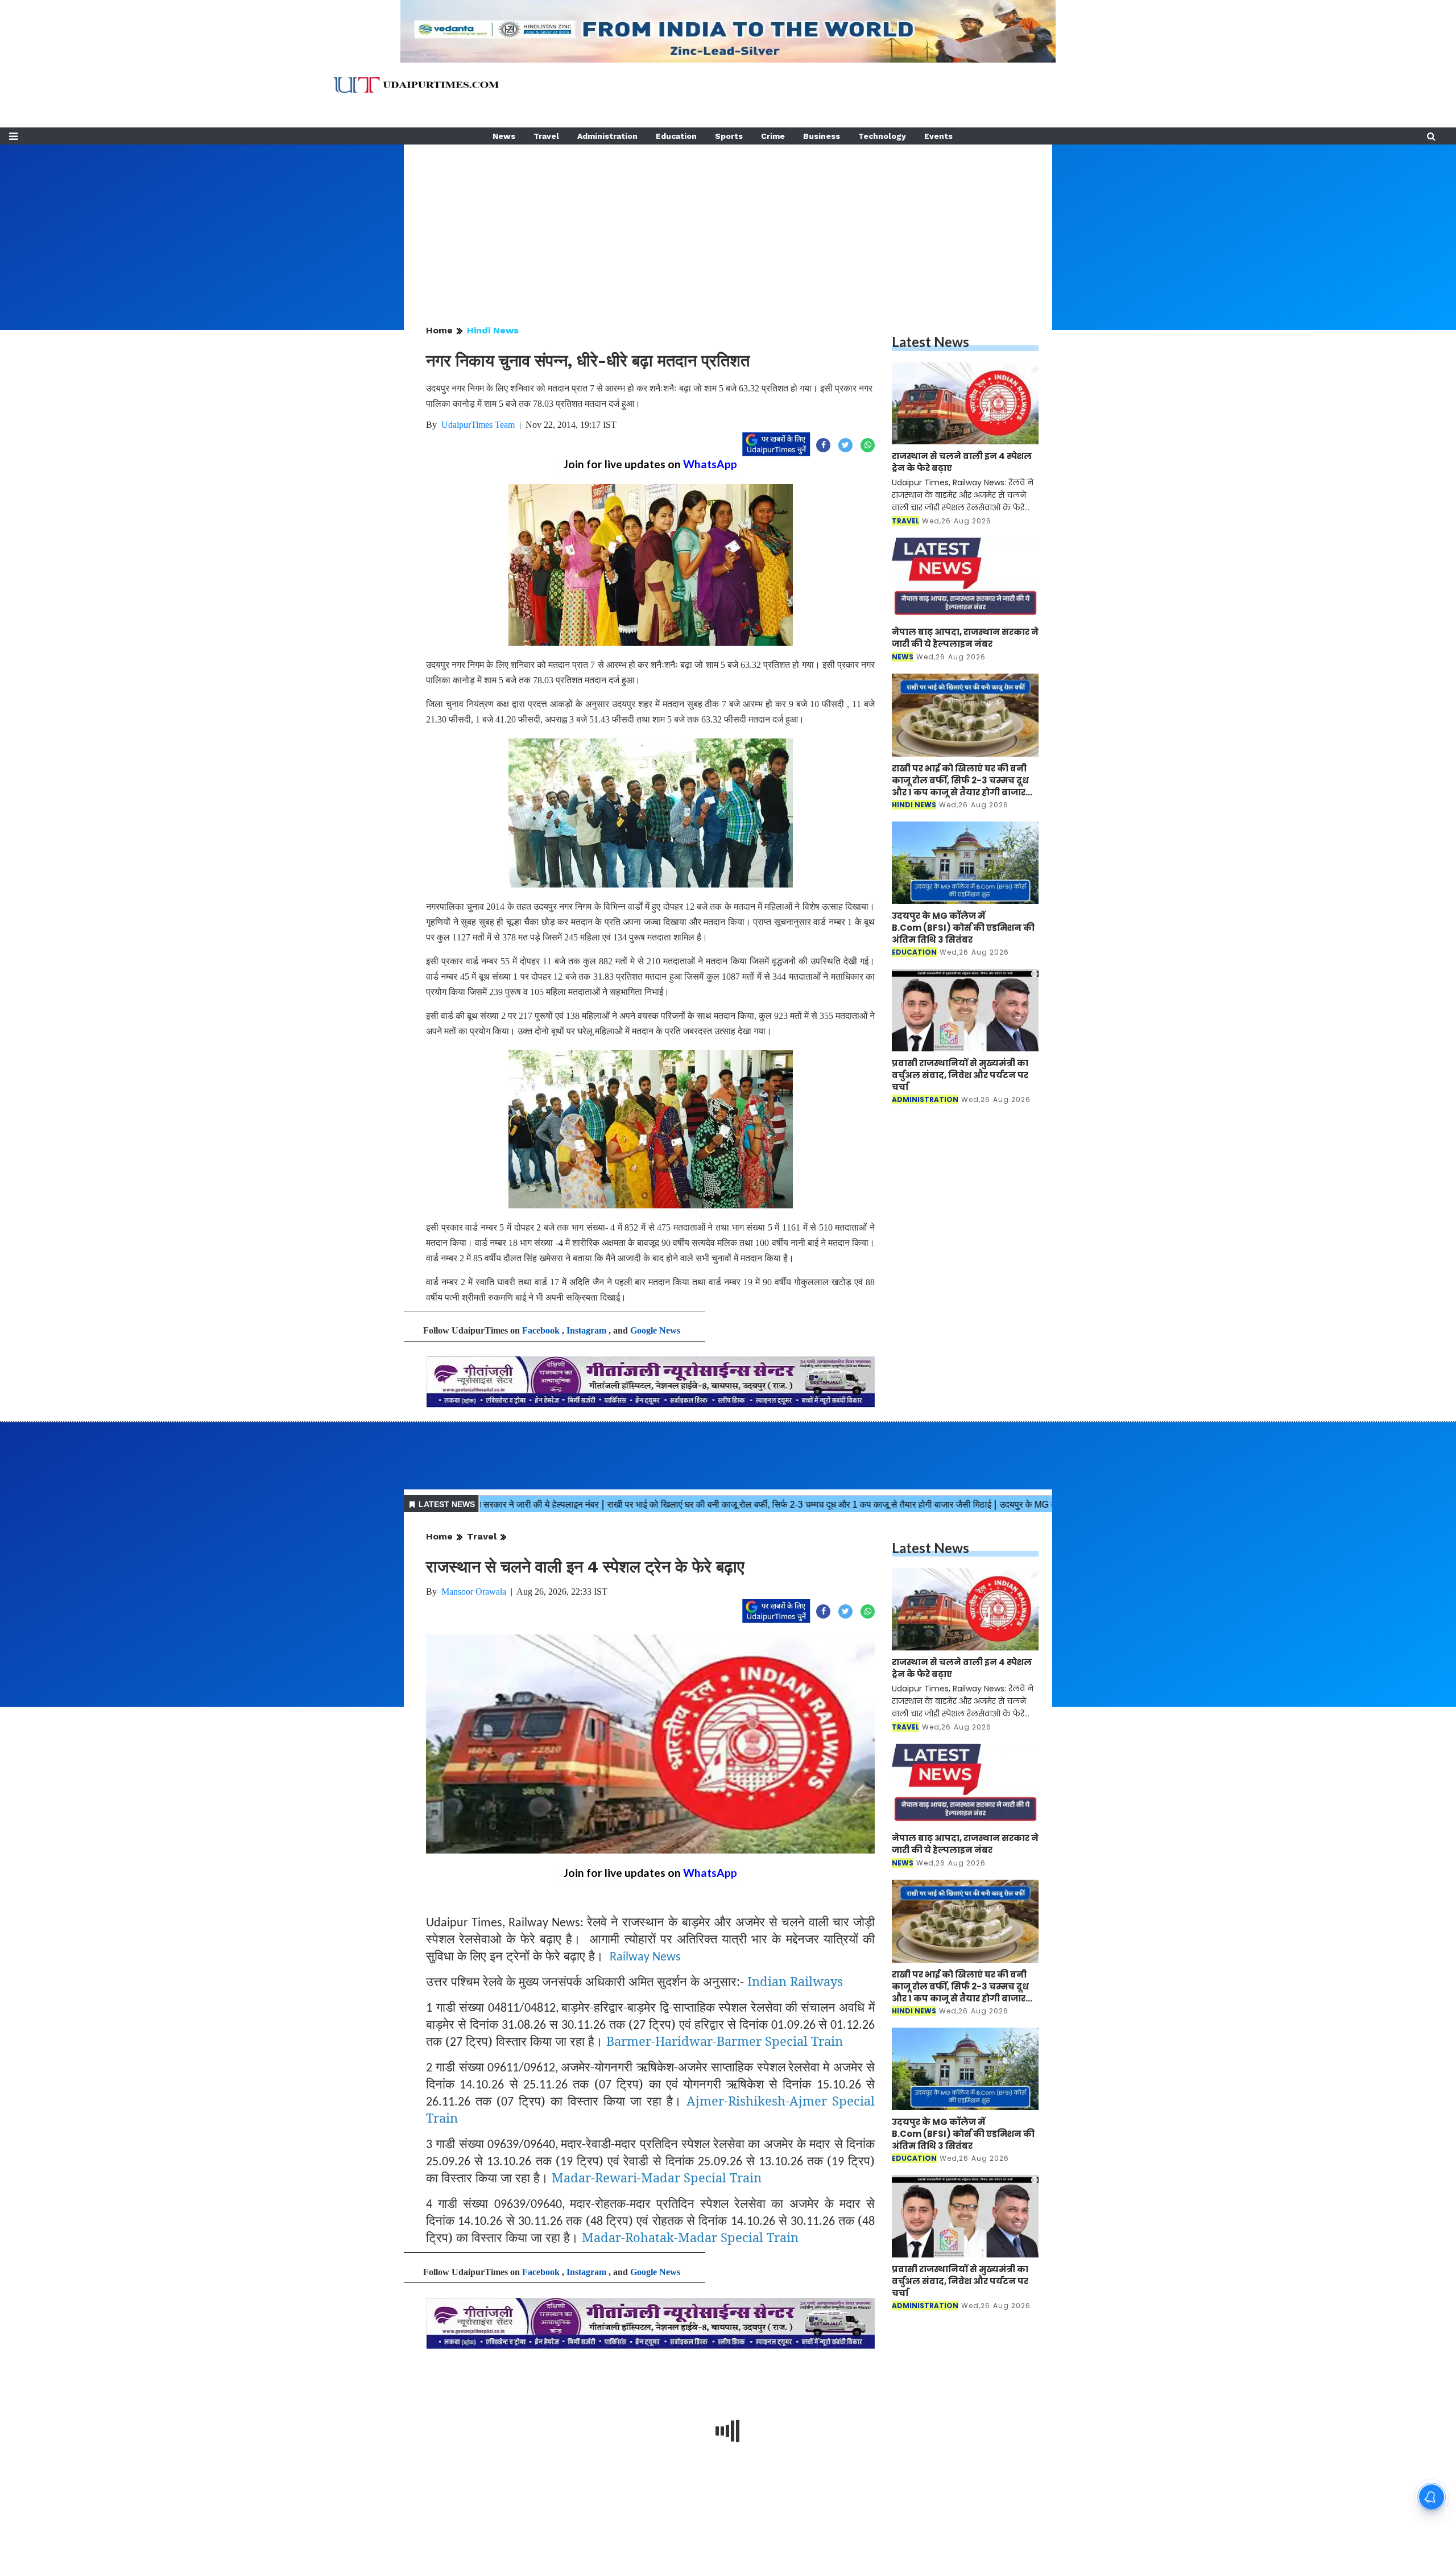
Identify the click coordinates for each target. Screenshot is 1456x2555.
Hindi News (493, 330)
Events (938, 136)
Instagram (586, 1330)
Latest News (930, 342)
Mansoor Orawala (474, 1592)
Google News (655, 1330)
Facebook (541, 1330)
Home (439, 330)
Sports (729, 136)
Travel (546, 136)
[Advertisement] (728, 224)
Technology (882, 136)
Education (676, 136)
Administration (607, 136)
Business (822, 136)
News (504, 136)
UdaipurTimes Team (478, 425)
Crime (773, 136)
